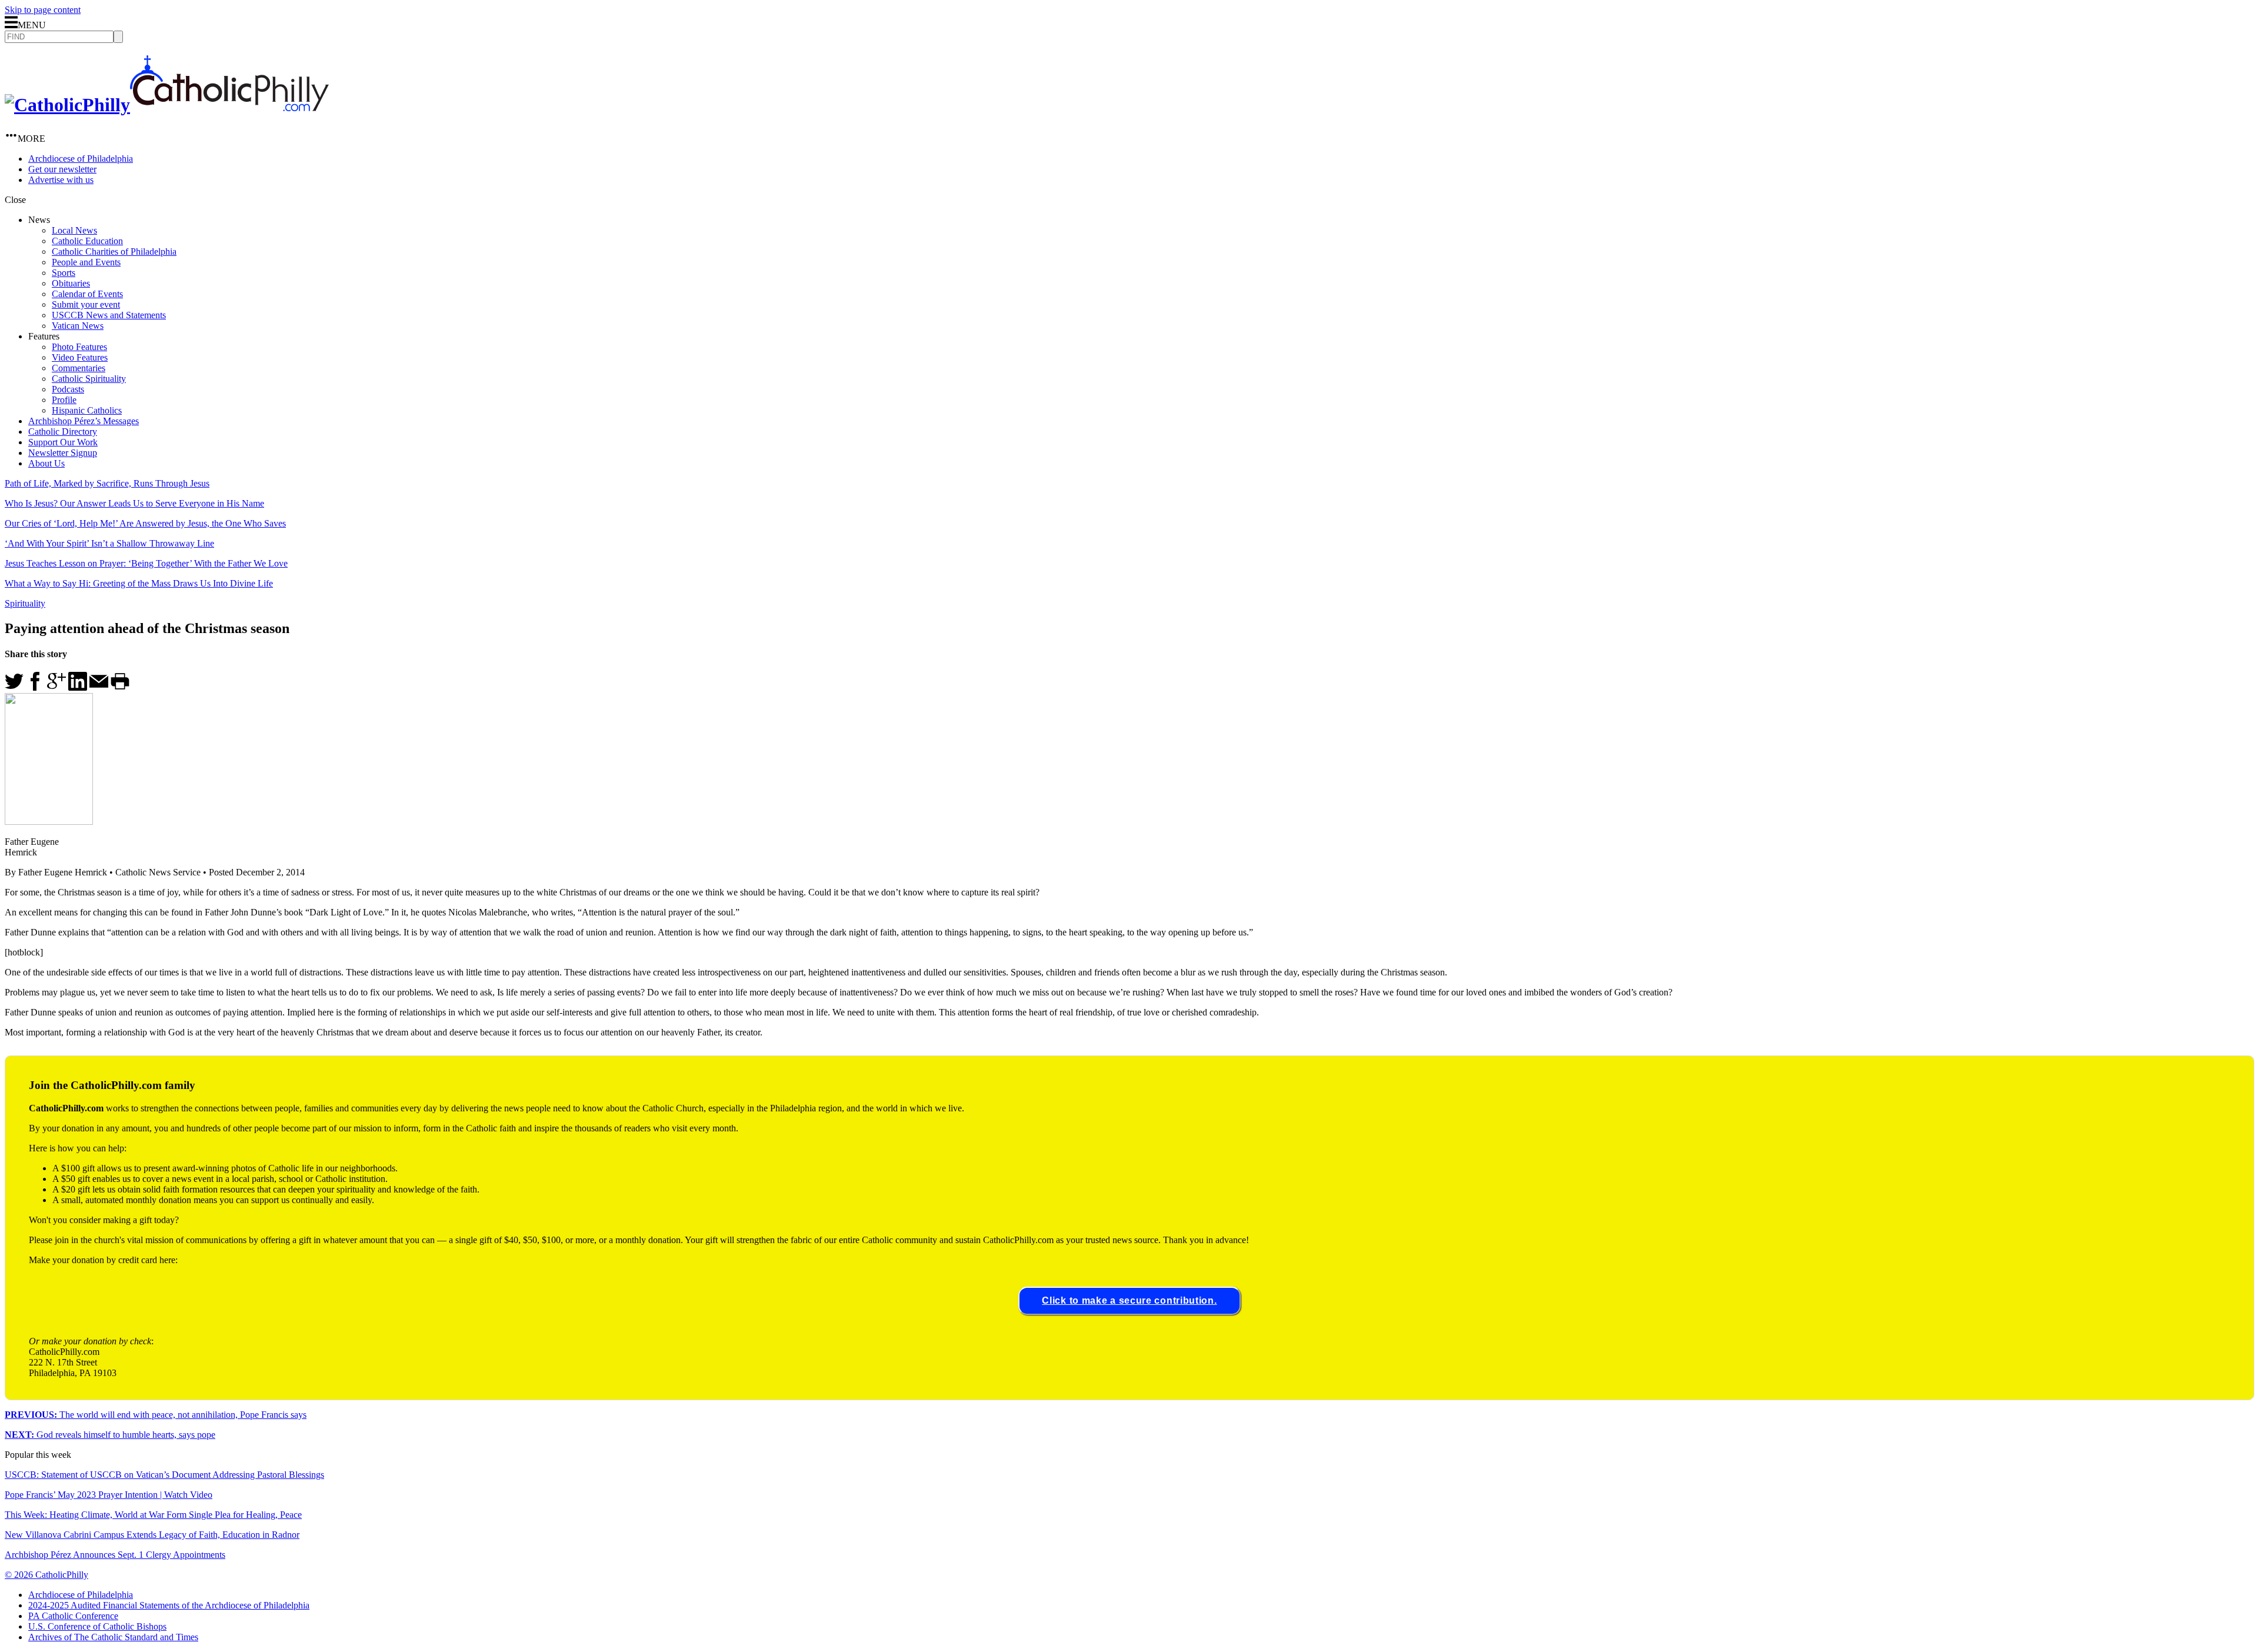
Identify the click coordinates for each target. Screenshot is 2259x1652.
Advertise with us (61, 180)
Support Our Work (63, 442)
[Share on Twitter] (14, 687)
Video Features (80, 357)
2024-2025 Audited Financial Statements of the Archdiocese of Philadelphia (169, 1605)
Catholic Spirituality (89, 379)
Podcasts (68, 389)
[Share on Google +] (56, 687)
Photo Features (79, 347)
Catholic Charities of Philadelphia (114, 252)
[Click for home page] (167, 105)
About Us (46, 463)
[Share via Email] (99, 687)
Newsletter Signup (63, 453)
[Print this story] (120, 687)
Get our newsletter (62, 169)
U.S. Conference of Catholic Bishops (97, 1626)
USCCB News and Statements (109, 315)
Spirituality (25, 603)
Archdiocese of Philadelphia (81, 159)
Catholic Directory (63, 432)
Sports (64, 273)
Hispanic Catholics (87, 410)
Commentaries (79, 368)
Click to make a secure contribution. (1129, 1300)
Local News (74, 230)
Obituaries (71, 283)
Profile (64, 400)
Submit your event (86, 304)
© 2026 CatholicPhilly (46, 1575)
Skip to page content (43, 10)
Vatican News (78, 326)
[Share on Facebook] (35, 687)
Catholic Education (87, 241)
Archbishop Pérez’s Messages (84, 421)
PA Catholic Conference (73, 1616)
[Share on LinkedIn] (78, 687)
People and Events (86, 262)
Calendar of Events (87, 294)
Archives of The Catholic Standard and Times (113, 1637)
